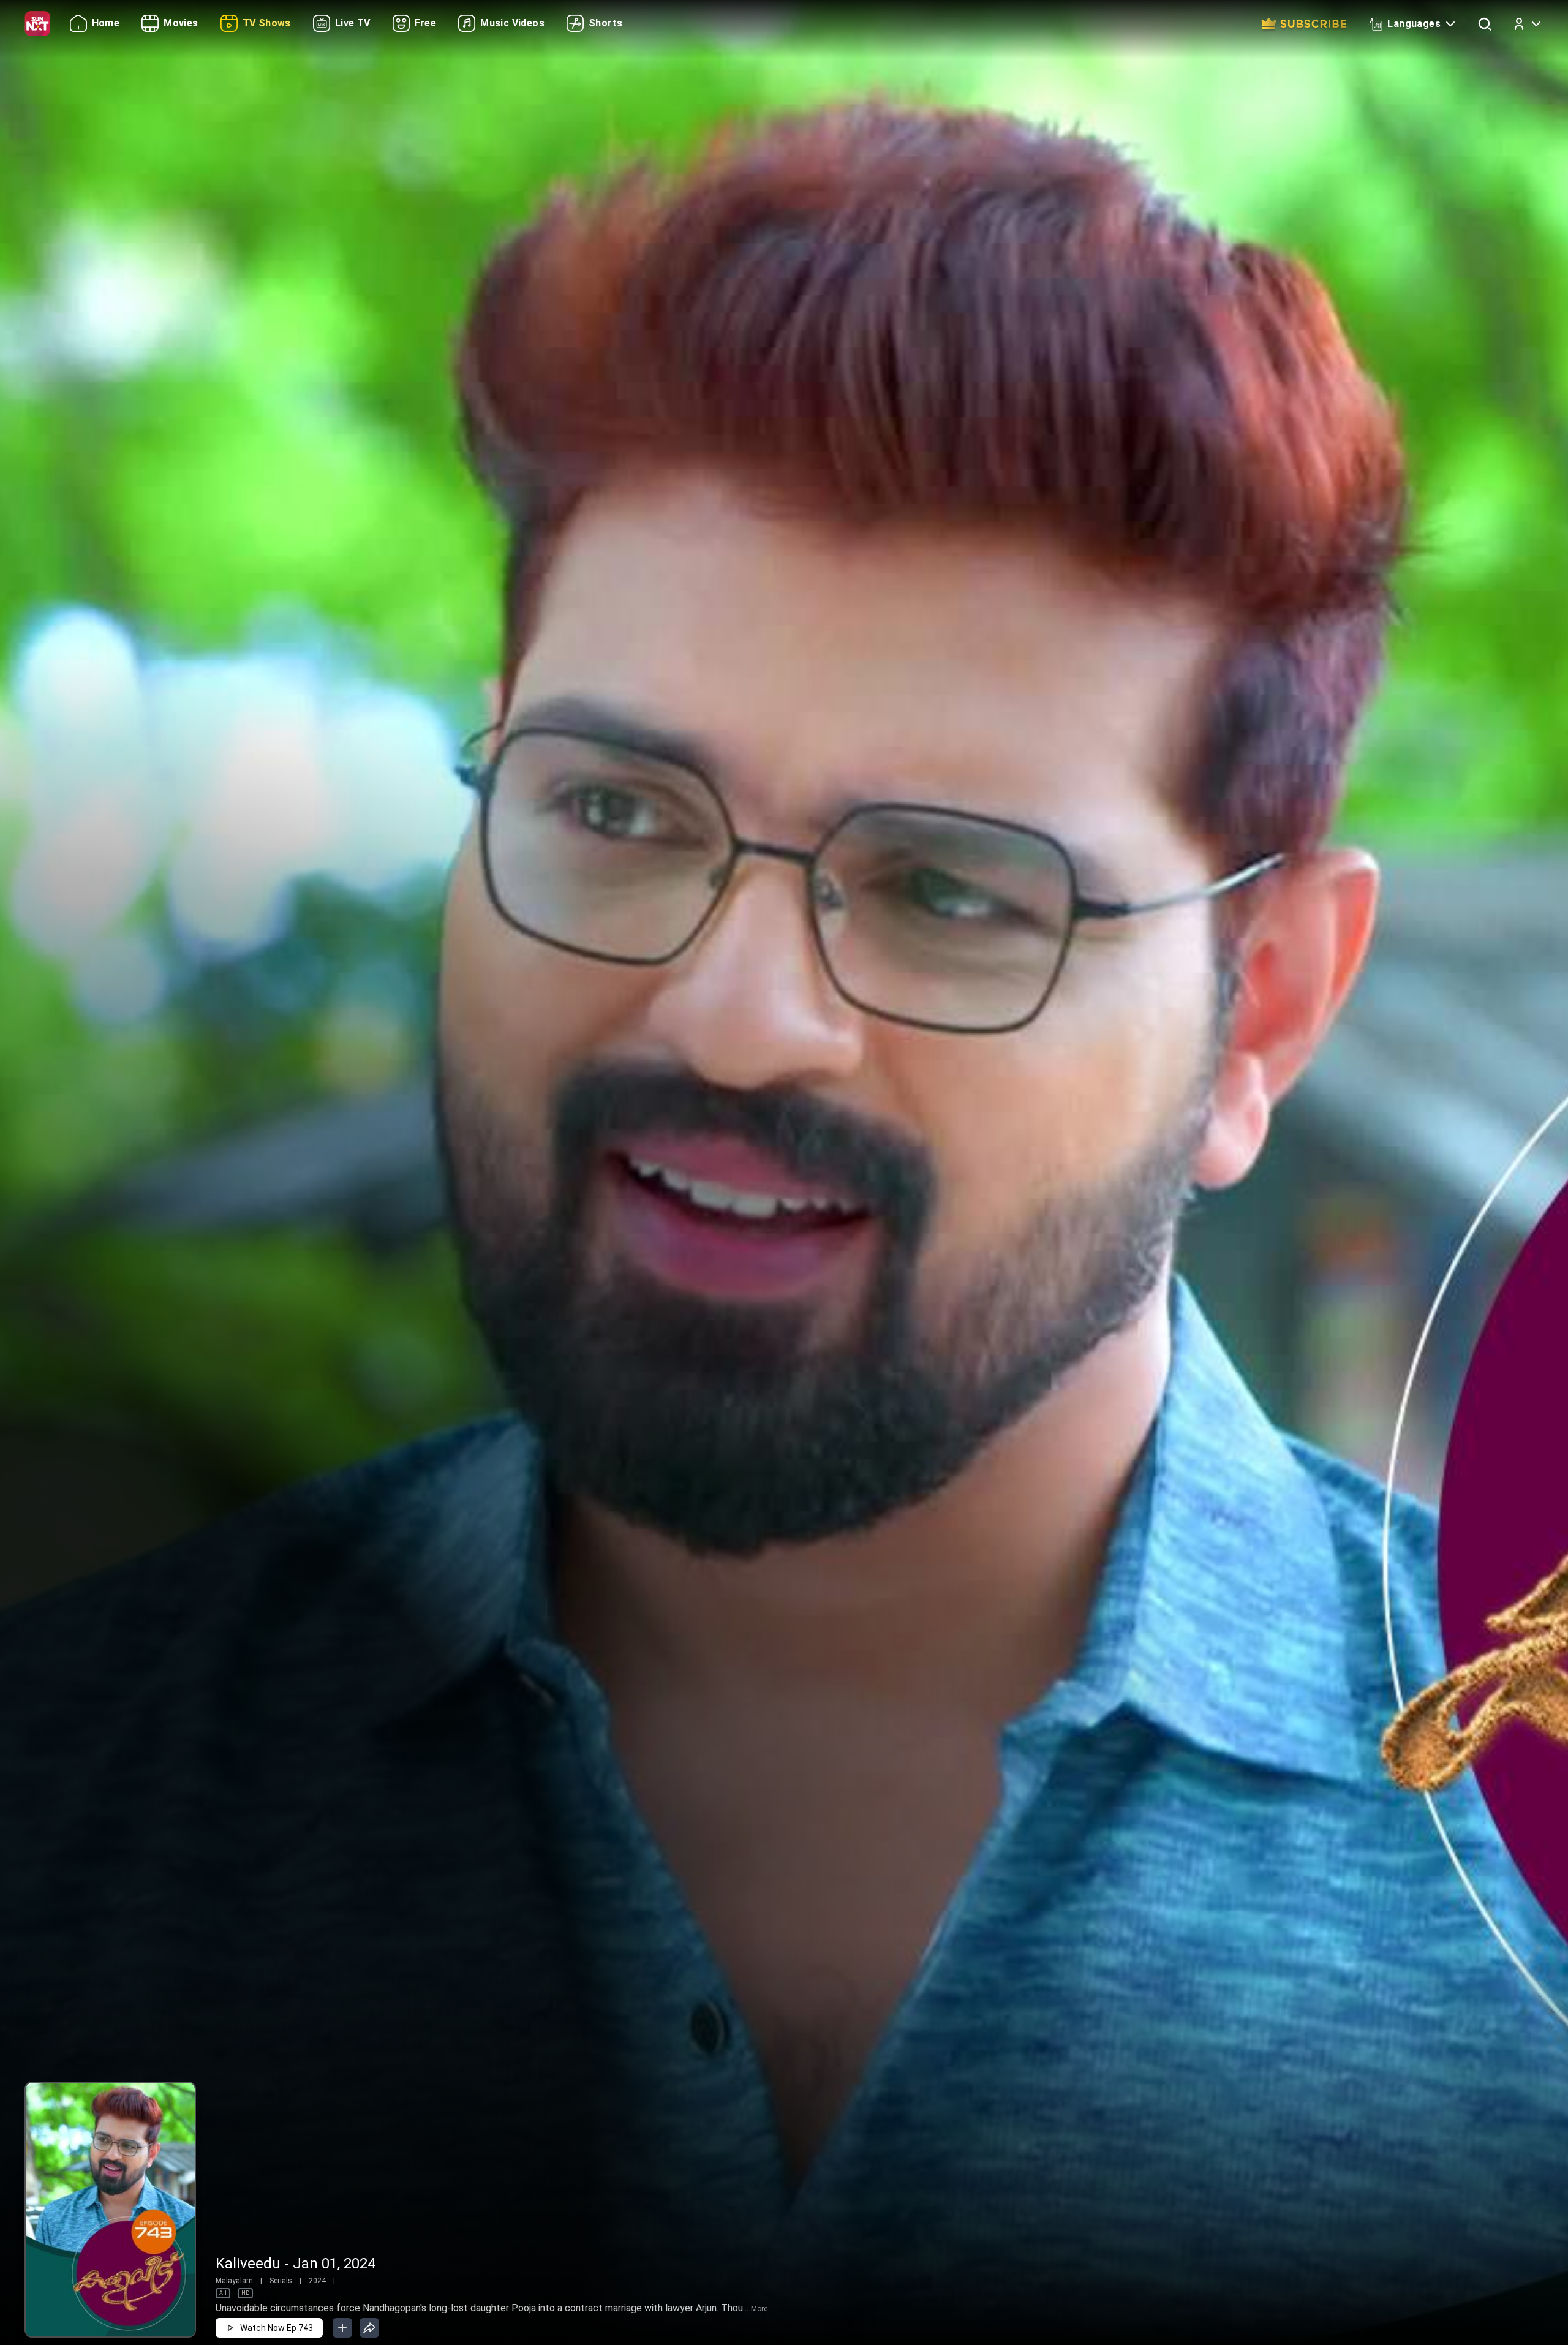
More (759, 2309)
